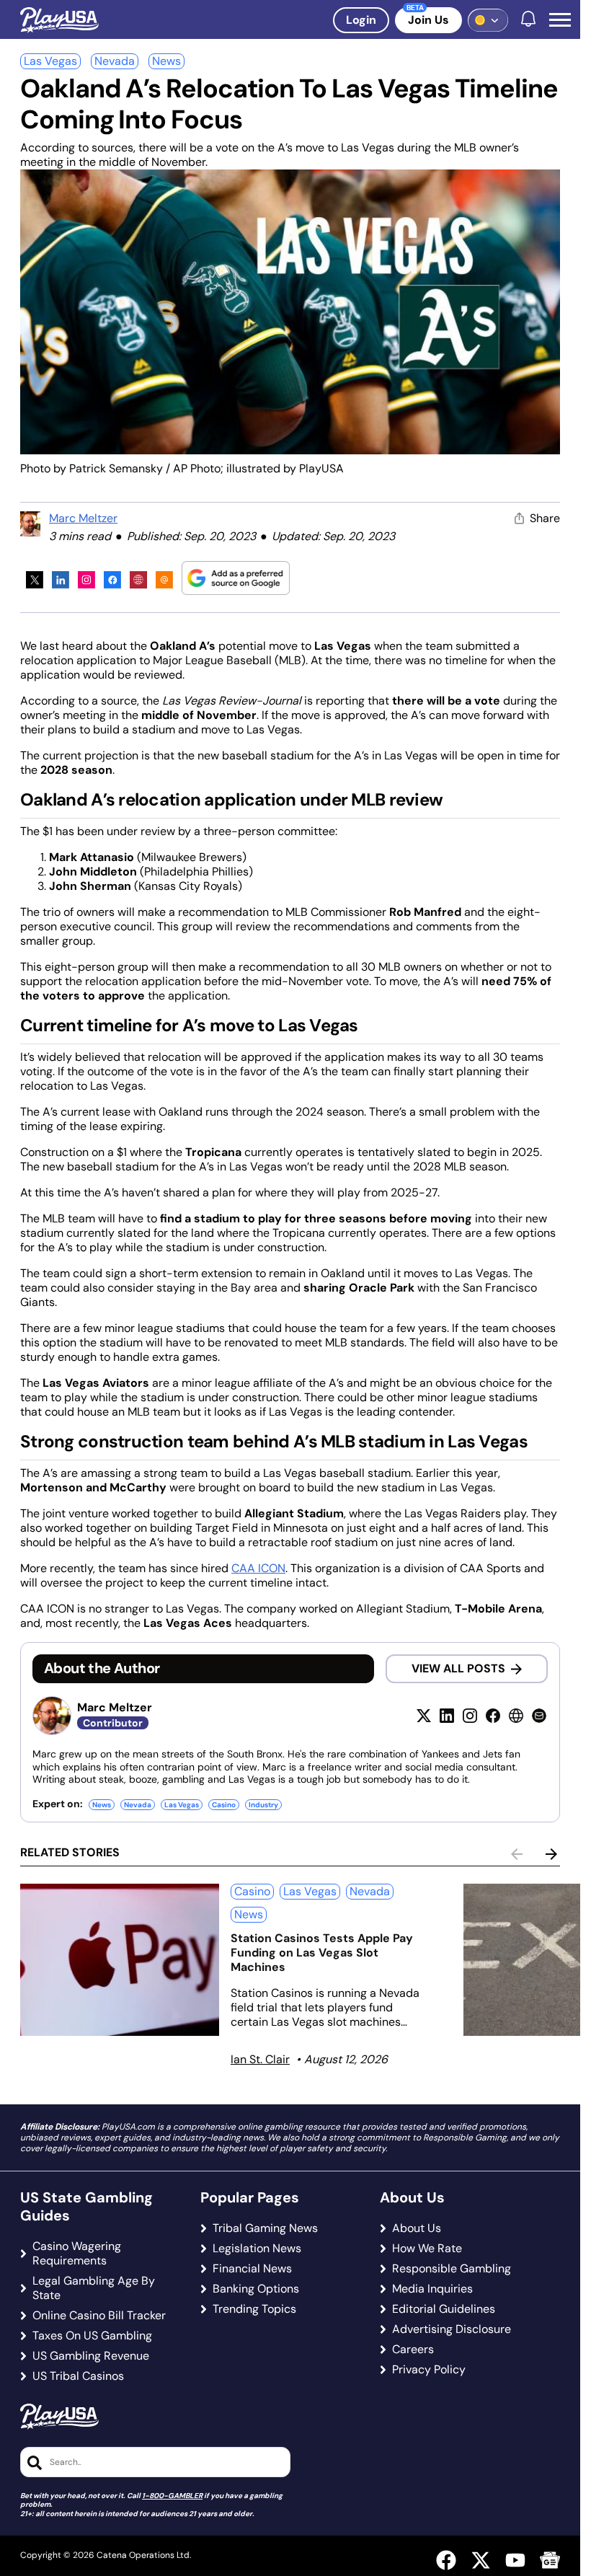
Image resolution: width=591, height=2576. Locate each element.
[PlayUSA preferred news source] (236, 578)
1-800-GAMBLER (172, 2496)
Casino (224, 1805)
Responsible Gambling (452, 2269)
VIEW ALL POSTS (458, 1668)
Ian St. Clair (260, 2059)
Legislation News (257, 2249)
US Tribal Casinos (78, 2376)
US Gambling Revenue (91, 2356)
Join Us (428, 20)
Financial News (252, 2269)
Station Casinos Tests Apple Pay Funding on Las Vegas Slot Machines (322, 1953)
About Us (417, 2228)
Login (361, 20)
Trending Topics (254, 2309)
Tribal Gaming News (265, 2228)
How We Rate (427, 2249)
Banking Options (256, 2289)
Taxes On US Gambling (92, 2336)
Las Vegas (50, 61)
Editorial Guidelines (444, 2309)
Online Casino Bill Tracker (99, 2316)
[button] (560, 20)
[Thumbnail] (120, 1960)
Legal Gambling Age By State (94, 2288)
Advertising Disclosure (452, 2329)
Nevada (115, 61)
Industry (263, 1805)
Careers (413, 2350)
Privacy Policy (429, 2370)
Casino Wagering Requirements (77, 2254)
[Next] (551, 1854)
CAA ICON (258, 1568)
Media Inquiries (432, 2289)
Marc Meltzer (83, 518)
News (166, 61)
